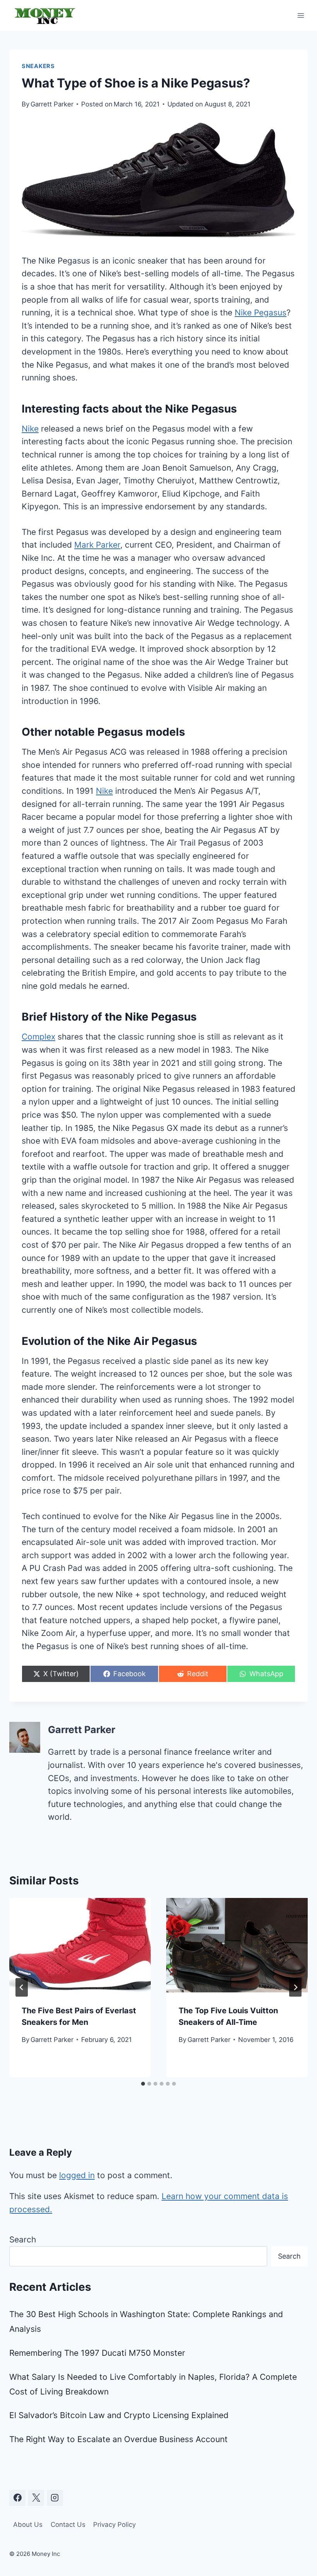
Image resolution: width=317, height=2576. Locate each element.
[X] (36, 2498)
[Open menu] (301, 15)
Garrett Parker (52, 104)
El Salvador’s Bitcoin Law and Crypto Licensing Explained (119, 2415)
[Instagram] (55, 2498)
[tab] (143, 2084)
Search (23, 2239)
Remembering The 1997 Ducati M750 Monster (97, 2353)
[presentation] (80, 1945)
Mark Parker (97, 545)
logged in (77, 2175)
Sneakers (38, 66)
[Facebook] (17, 2498)
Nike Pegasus (261, 313)
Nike (30, 429)
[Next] (295, 1987)
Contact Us (68, 2525)
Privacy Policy (114, 2525)
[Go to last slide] (22, 1987)
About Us (28, 2525)
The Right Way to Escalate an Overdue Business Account (118, 2439)
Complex (38, 1037)
